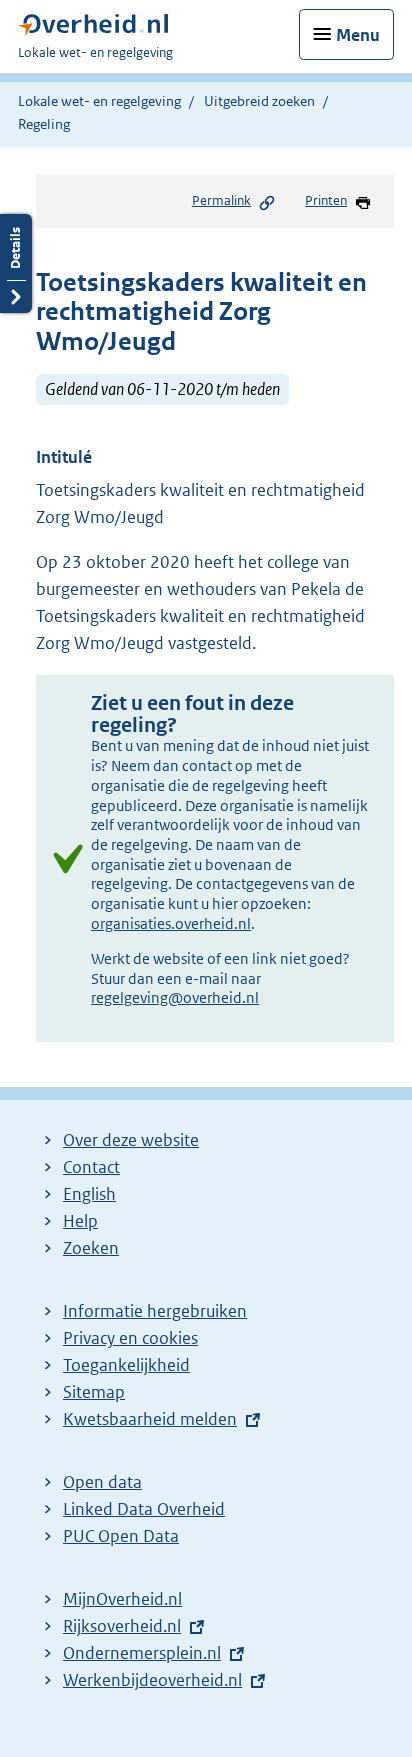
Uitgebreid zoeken (259, 101)
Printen (326, 200)
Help (80, 1221)
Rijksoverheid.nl (122, 1626)
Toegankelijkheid (126, 1365)
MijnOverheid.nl (122, 1599)
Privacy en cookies (130, 1338)
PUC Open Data (121, 1536)
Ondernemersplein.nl (142, 1653)
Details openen (16, 263)
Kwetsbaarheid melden (150, 1419)
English (89, 1194)
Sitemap (94, 1392)
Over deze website (131, 1140)
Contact (91, 1167)
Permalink (221, 200)
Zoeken (91, 1248)
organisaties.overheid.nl (171, 923)
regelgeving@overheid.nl (175, 997)
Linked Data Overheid (144, 1509)
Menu (358, 35)
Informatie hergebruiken (155, 1311)
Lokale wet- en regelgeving (99, 101)
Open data (102, 1482)
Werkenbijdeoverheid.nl (152, 1680)
